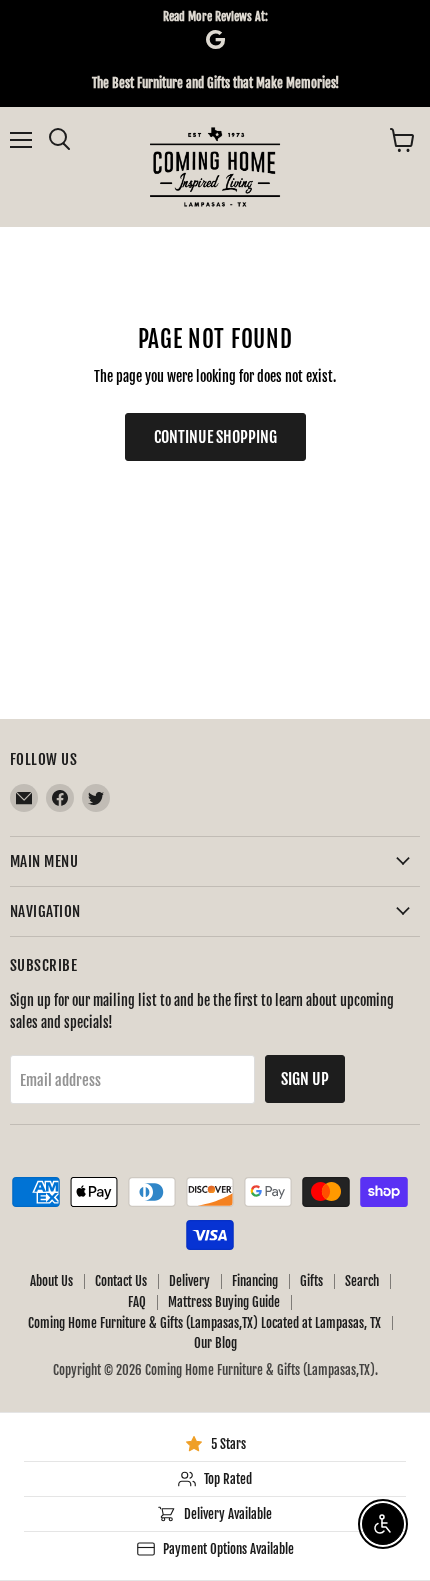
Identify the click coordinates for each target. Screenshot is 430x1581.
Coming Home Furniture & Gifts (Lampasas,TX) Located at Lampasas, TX (204, 1323)
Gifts (311, 1281)
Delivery (189, 1281)
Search (362, 1281)
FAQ (137, 1302)
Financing (255, 1281)
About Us (51, 1281)
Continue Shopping (215, 437)
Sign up (305, 1079)
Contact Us (121, 1281)
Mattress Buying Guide (224, 1302)
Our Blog (215, 1343)
